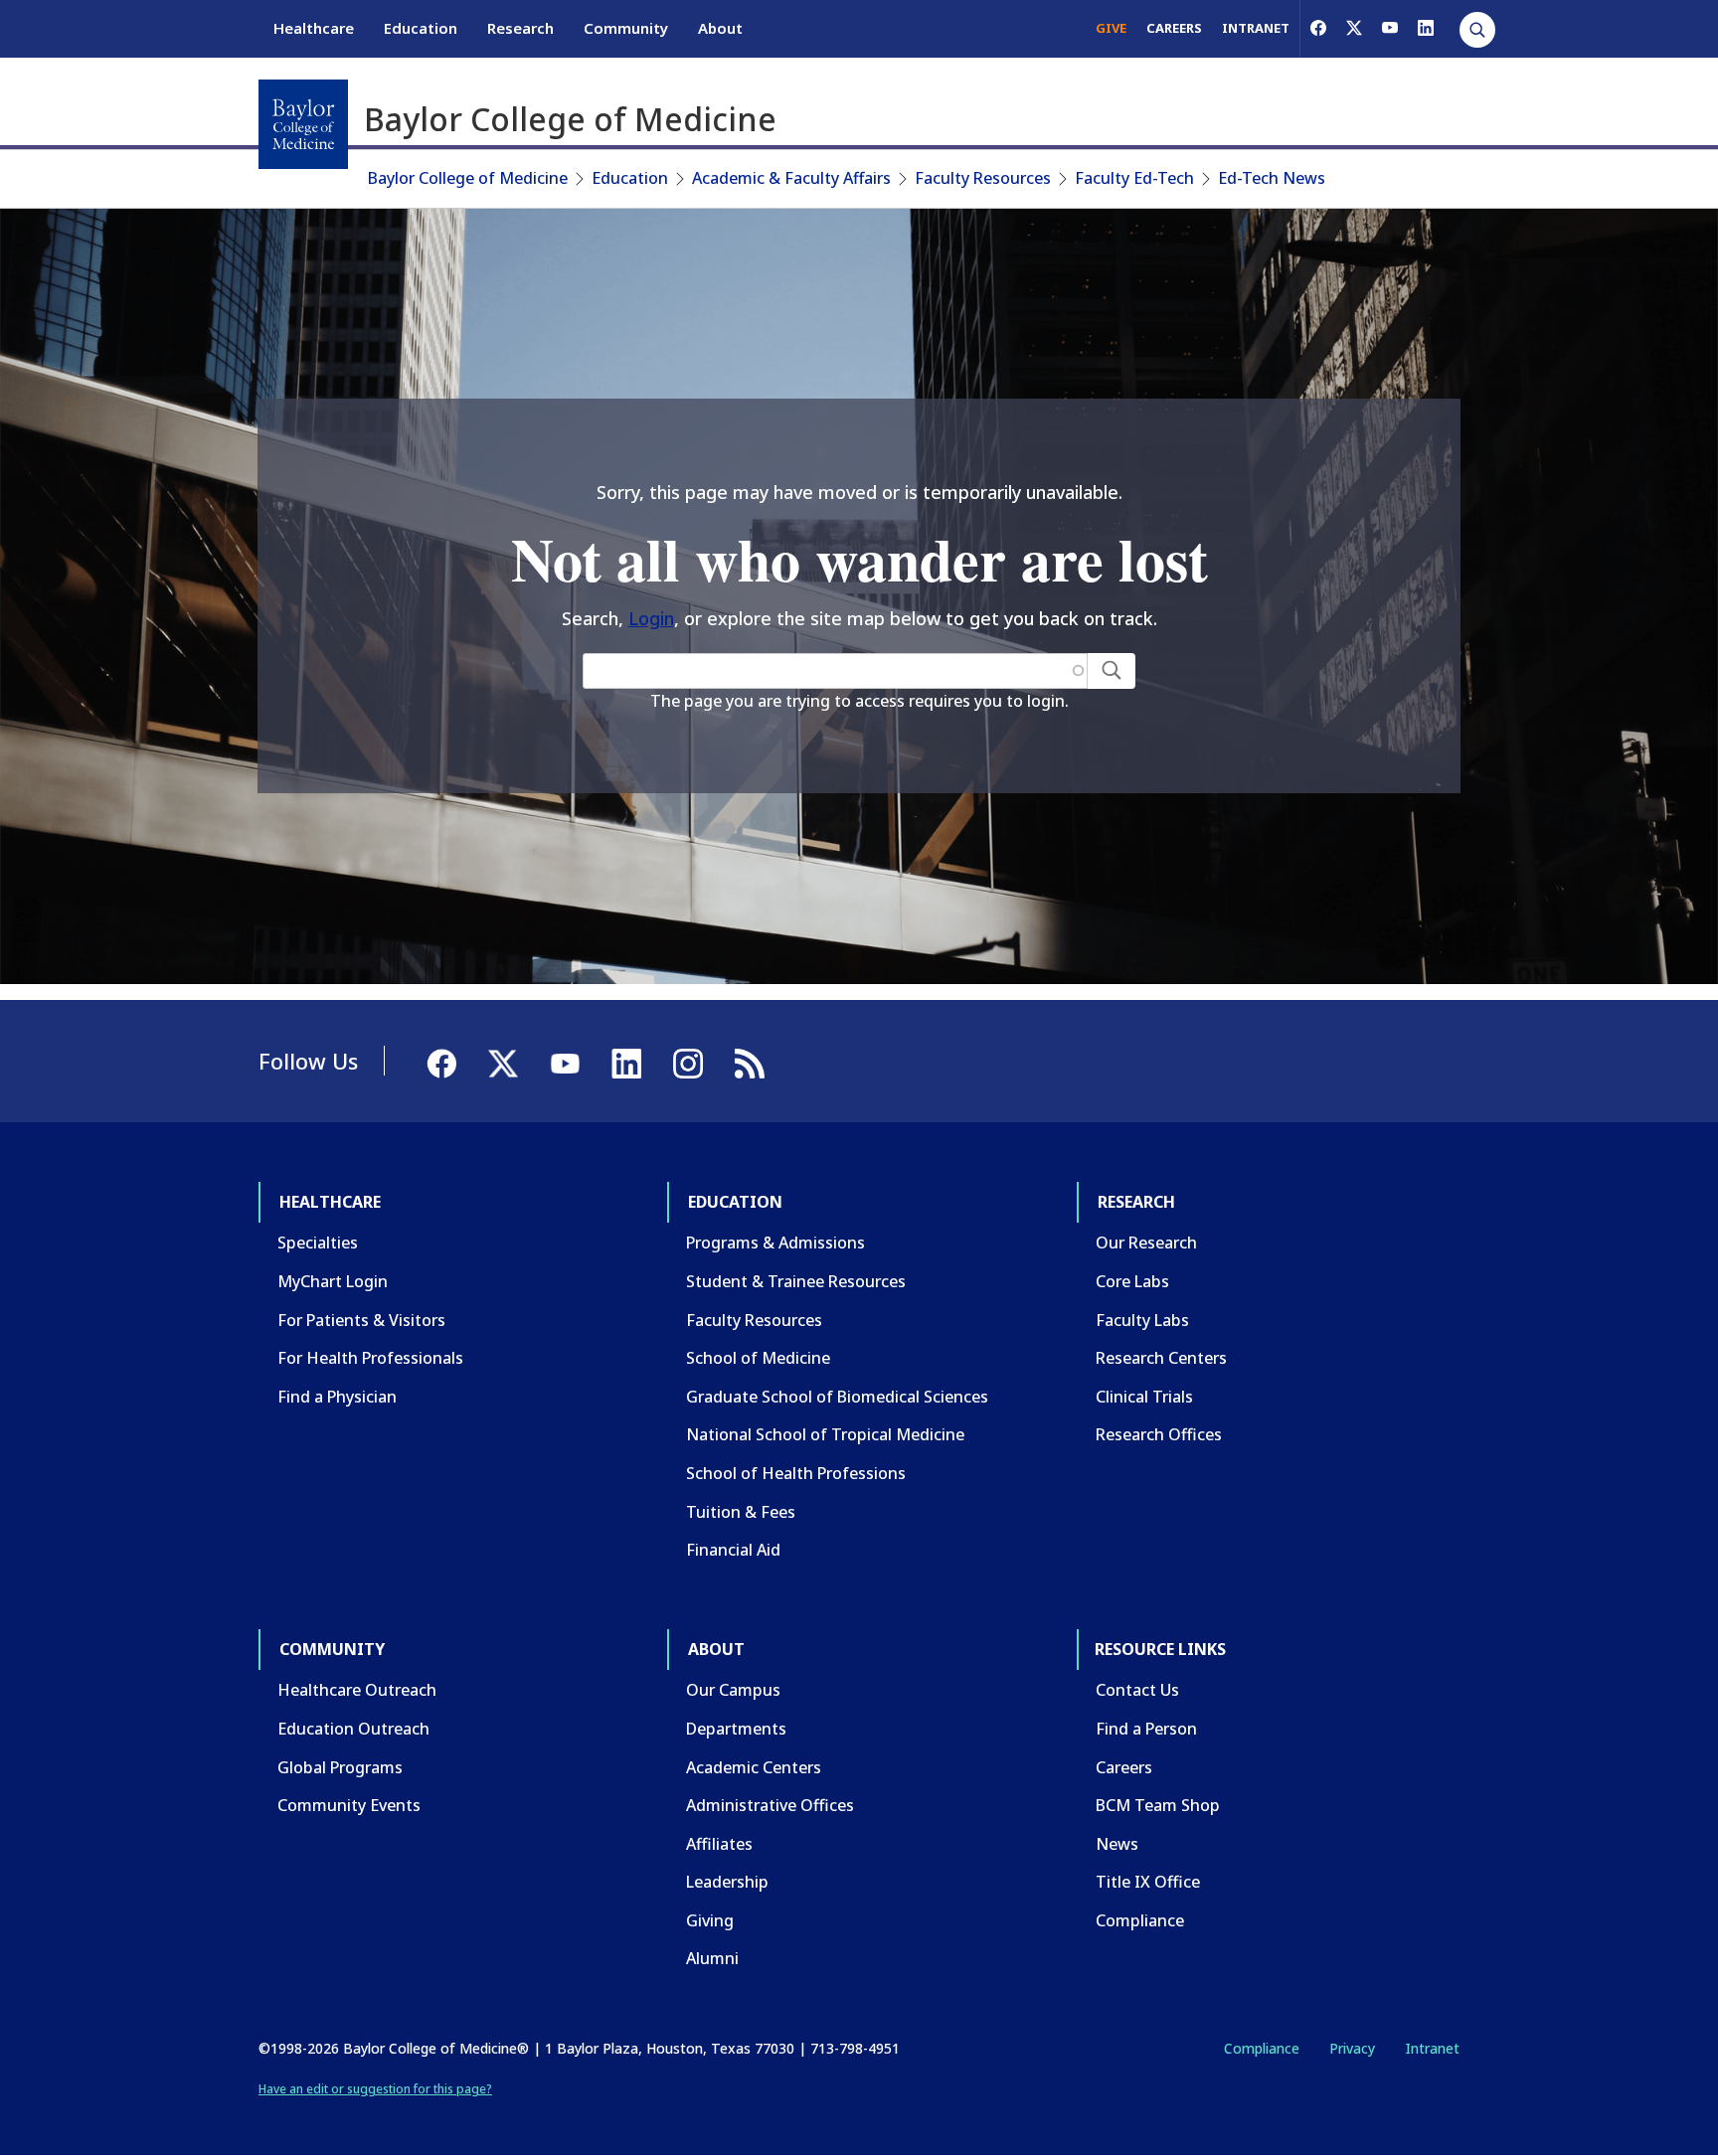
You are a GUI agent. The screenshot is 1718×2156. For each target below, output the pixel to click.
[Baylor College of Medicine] (303, 124)
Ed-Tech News (1272, 178)
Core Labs (1132, 1281)
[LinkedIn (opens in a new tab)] (1426, 28)
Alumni (712, 1958)
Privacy (1352, 2048)
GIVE (1111, 28)
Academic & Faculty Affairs (791, 178)
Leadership (727, 1882)
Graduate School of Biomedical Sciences (837, 1397)
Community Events (349, 1805)
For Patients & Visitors (361, 1320)
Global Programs (340, 1767)
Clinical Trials (1144, 1397)
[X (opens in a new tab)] (1354, 28)
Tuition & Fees (741, 1512)
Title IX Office (1148, 1882)
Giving (710, 1920)
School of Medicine (758, 1358)
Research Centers (1161, 1358)
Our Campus (733, 1690)
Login (651, 618)
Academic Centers (754, 1767)
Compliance (1140, 1920)
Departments (736, 1729)
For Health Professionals (370, 1358)
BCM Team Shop (1158, 1805)
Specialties (318, 1243)
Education (421, 28)
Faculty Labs (1142, 1320)
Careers (1124, 1767)
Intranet (1432, 2048)
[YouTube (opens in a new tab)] (1390, 28)
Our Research (1146, 1243)
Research (520, 28)
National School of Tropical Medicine (825, 1434)
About (720, 28)
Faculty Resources (983, 178)
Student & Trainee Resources (796, 1281)
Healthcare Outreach (357, 1690)
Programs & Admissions (775, 1243)
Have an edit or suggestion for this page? (375, 2089)
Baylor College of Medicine (468, 178)
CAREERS (1174, 28)
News (1117, 1844)
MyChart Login (333, 1281)
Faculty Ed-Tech (1134, 178)
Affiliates (719, 1844)
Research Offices (1159, 1434)
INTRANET (1256, 28)
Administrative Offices (770, 1805)
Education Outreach (353, 1729)
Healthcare (314, 28)
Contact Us (1137, 1690)
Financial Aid (733, 1550)
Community (626, 28)
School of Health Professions (796, 1473)
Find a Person (1146, 1729)
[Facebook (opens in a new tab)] (1318, 28)
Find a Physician (337, 1397)
